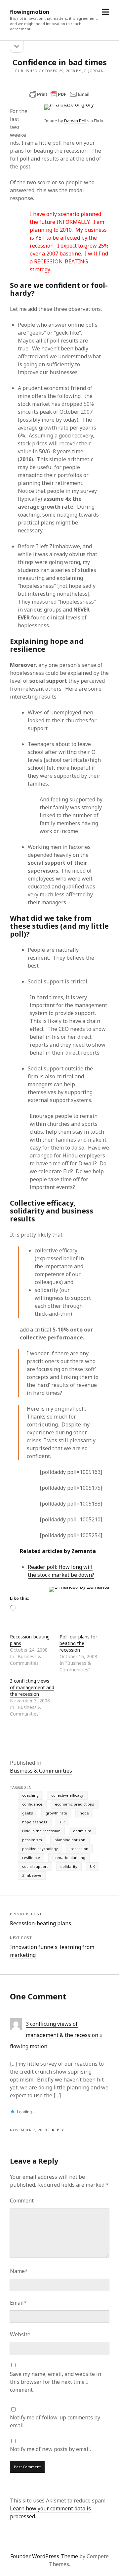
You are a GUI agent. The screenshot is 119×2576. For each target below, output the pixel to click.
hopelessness (35, 1822)
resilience (31, 1857)
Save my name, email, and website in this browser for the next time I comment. (56, 2382)
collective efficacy (67, 1795)
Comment (22, 2201)
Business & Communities (41, 1771)
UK (92, 1866)
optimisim (82, 1831)
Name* (19, 2271)
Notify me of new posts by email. (50, 2449)
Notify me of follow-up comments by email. (55, 2421)
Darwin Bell (75, 121)
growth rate (56, 1813)
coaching (30, 1795)
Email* (18, 2303)
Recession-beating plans (40, 1923)
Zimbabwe (32, 1875)
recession (79, 1849)
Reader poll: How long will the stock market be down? (61, 1571)
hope (84, 1813)
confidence (32, 1804)
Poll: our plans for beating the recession (78, 1643)
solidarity (69, 1866)
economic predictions (75, 1804)
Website (20, 2334)
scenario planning (69, 1857)
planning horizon (70, 1840)
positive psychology (40, 1849)
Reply (58, 2130)
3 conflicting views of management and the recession (32, 1687)
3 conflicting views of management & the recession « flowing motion (56, 2035)
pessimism (32, 1840)
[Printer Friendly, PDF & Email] (59, 94)
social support (35, 1866)
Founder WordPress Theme (44, 2556)
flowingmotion (30, 12)
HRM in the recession (41, 1831)
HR (62, 1822)
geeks (28, 1813)
